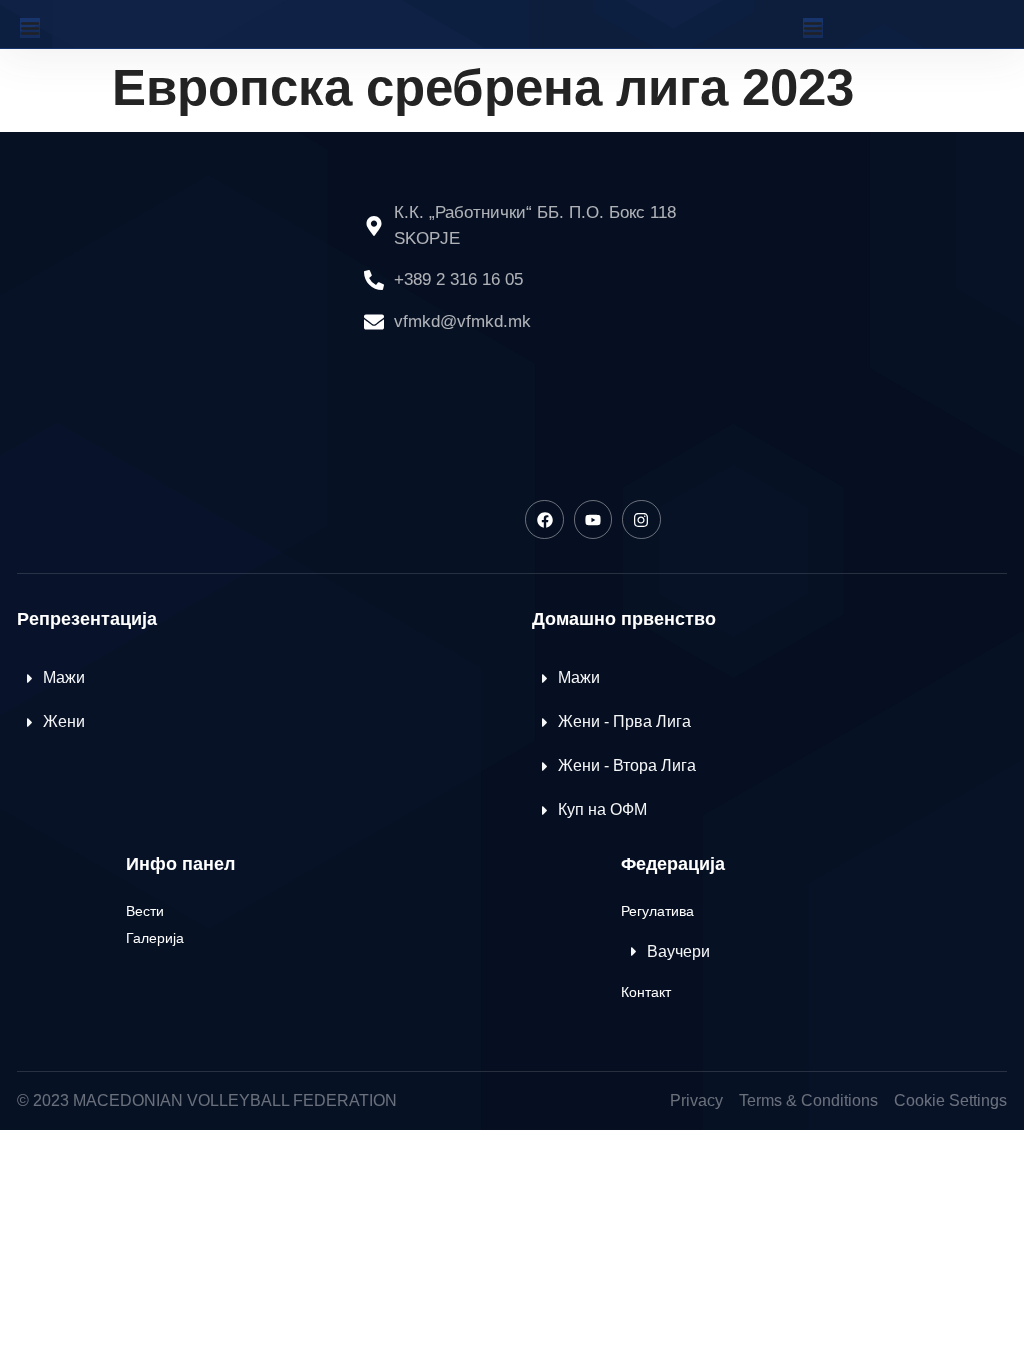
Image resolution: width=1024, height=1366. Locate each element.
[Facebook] (544, 519)
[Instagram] (641, 519)
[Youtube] (593, 519)
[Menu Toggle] (30, 28)
